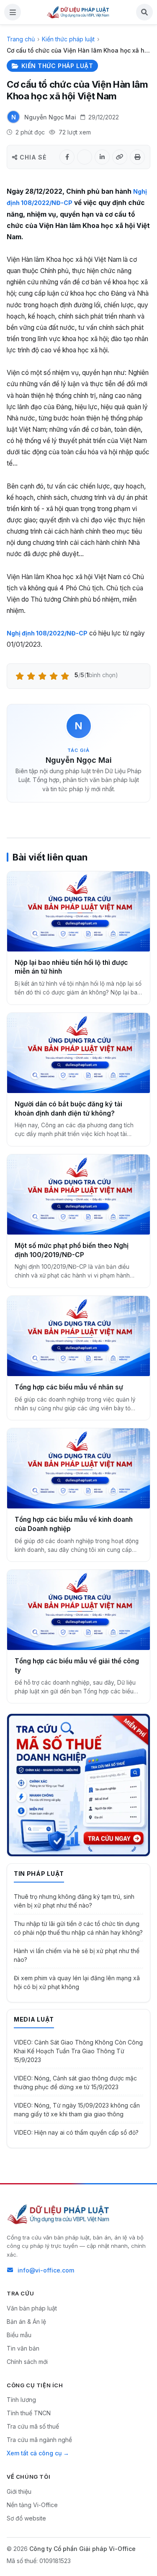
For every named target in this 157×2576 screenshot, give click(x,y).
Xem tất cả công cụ (34, 2453)
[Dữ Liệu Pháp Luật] (59, 2214)
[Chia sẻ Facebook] (67, 157)
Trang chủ (21, 39)
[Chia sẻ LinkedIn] (102, 157)
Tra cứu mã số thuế (33, 2426)
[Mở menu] (13, 12)
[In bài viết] (137, 157)
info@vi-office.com (46, 2270)
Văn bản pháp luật (32, 2308)
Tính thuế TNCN (29, 2413)
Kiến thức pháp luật (68, 39)
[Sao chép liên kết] (120, 157)
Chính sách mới (27, 2362)
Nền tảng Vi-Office (32, 2505)
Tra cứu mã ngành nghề (39, 2440)
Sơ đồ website (26, 2518)
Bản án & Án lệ (26, 2322)
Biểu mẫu (19, 2335)
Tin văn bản (23, 2348)
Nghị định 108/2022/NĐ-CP (47, 633)
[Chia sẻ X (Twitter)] (85, 157)
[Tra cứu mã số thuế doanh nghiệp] (78, 1785)
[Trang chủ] (78, 12)
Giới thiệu (19, 2491)
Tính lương (21, 2400)
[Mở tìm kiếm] (144, 12)
